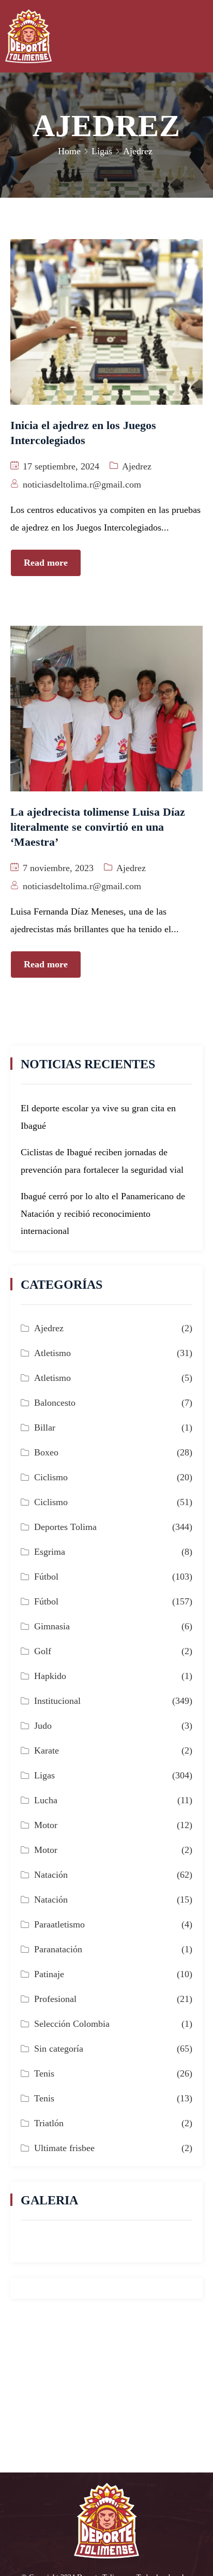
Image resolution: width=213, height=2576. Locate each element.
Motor (46, 1825)
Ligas (102, 151)
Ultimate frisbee (64, 2148)
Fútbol (46, 1577)
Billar (45, 1427)
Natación (51, 1875)
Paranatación (58, 1949)
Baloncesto (55, 1403)
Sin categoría (59, 2049)
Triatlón (49, 2123)
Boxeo (46, 1452)
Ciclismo (51, 1477)
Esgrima (50, 1552)
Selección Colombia (72, 2024)
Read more (46, 563)
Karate (47, 1750)
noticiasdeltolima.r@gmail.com (82, 484)
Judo (43, 1726)
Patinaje (49, 1974)
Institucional (57, 1701)
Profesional (55, 1999)
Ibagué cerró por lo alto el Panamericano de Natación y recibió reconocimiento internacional (103, 1213)
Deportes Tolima (65, 1527)
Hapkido (50, 1676)
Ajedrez (137, 466)
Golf (43, 1651)
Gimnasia (52, 1626)
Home (69, 151)
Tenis (44, 2073)
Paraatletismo (59, 1924)
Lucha (46, 1800)
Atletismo (52, 1353)
